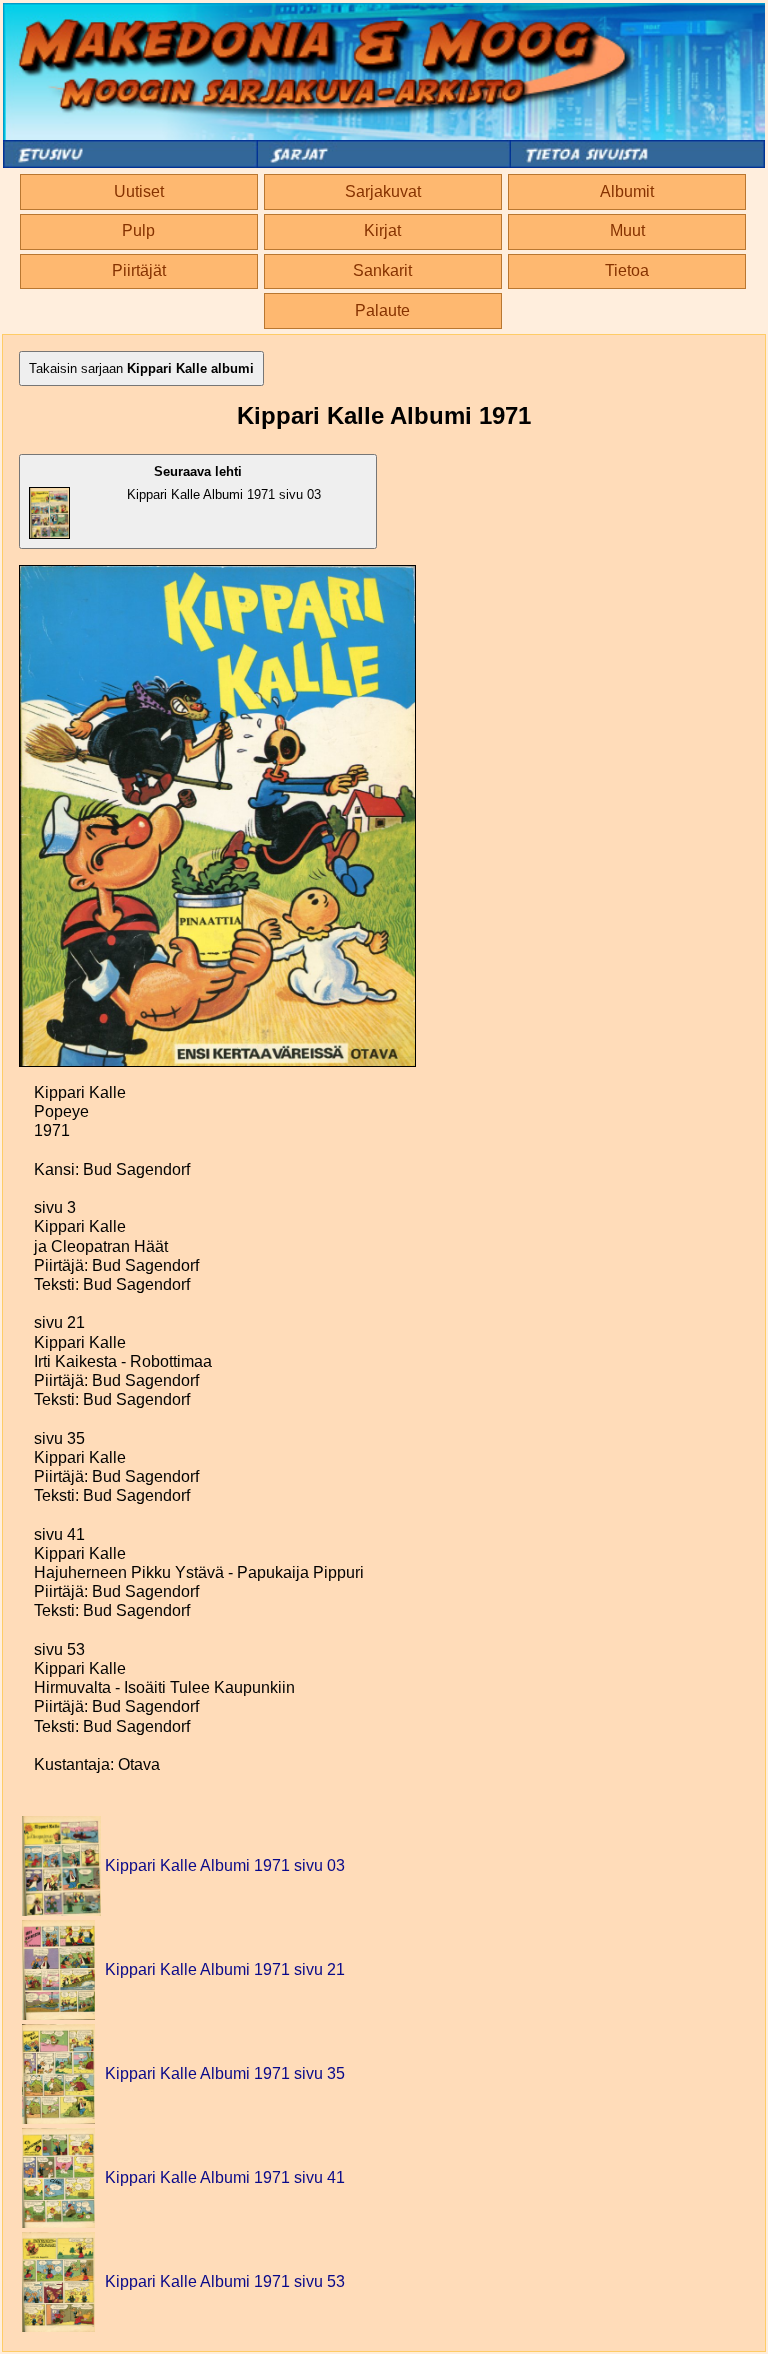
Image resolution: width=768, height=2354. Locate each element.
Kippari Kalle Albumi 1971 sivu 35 (225, 2073)
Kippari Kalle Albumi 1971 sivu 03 (224, 483)
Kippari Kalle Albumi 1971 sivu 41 (225, 2177)
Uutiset (139, 191)
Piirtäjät (139, 270)
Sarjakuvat (383, 191)
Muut (627, 230)
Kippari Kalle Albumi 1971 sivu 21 (225, 1969)
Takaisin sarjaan (141, 368)
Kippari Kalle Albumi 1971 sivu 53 (225, 2281)
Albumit (627, 191)
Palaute (382, 310)
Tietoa (627, 270)
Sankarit (382, 270)
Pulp (138, 230)
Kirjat (382, 230)
